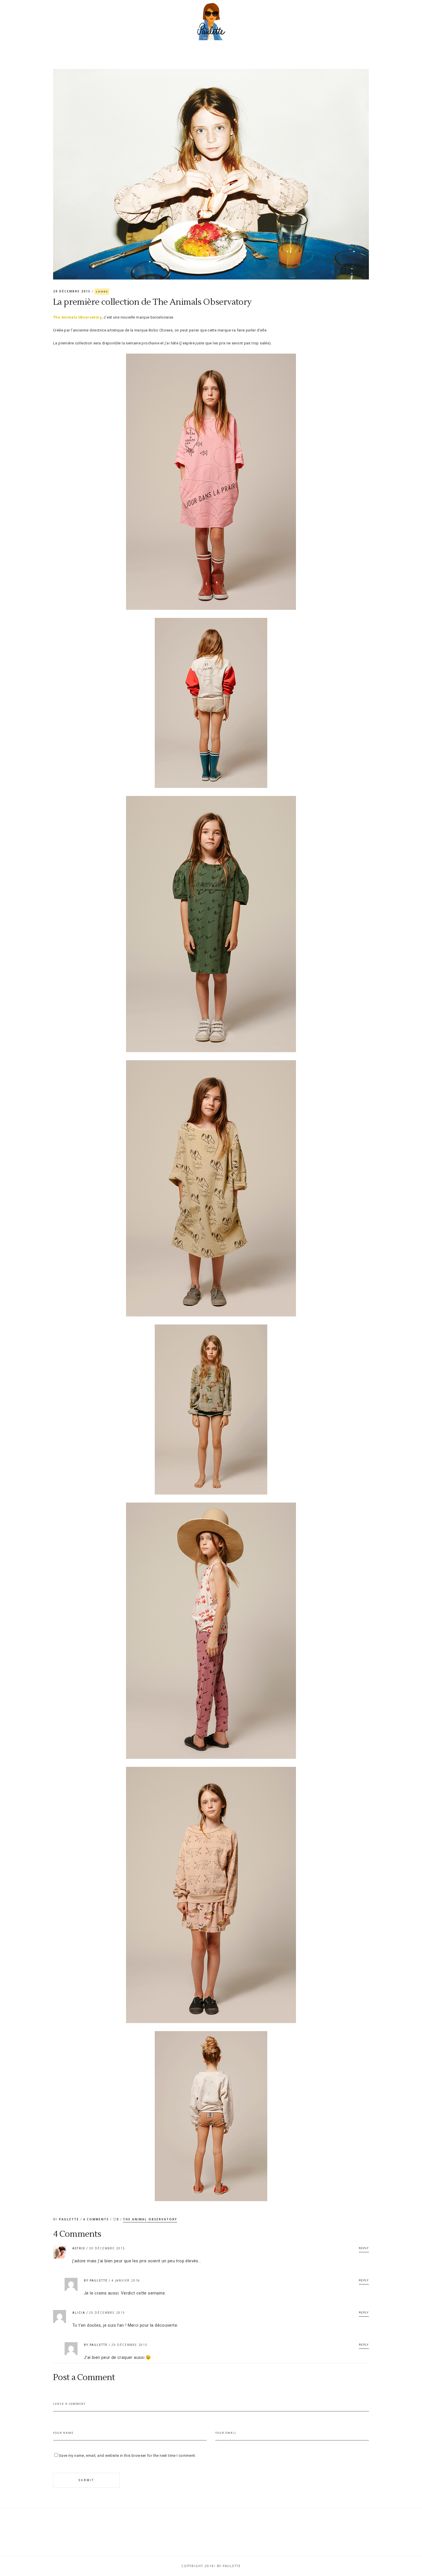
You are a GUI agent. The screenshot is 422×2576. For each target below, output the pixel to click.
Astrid (79, 2248)
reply (364, 2248)
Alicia (79, 2313)
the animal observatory (150, 2219)
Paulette (70, 2219)
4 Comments (97, 2219)
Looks (102, 291)
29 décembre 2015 (72, 291)
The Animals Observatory (77, 317)
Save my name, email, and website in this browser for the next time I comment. (127, 2456)
